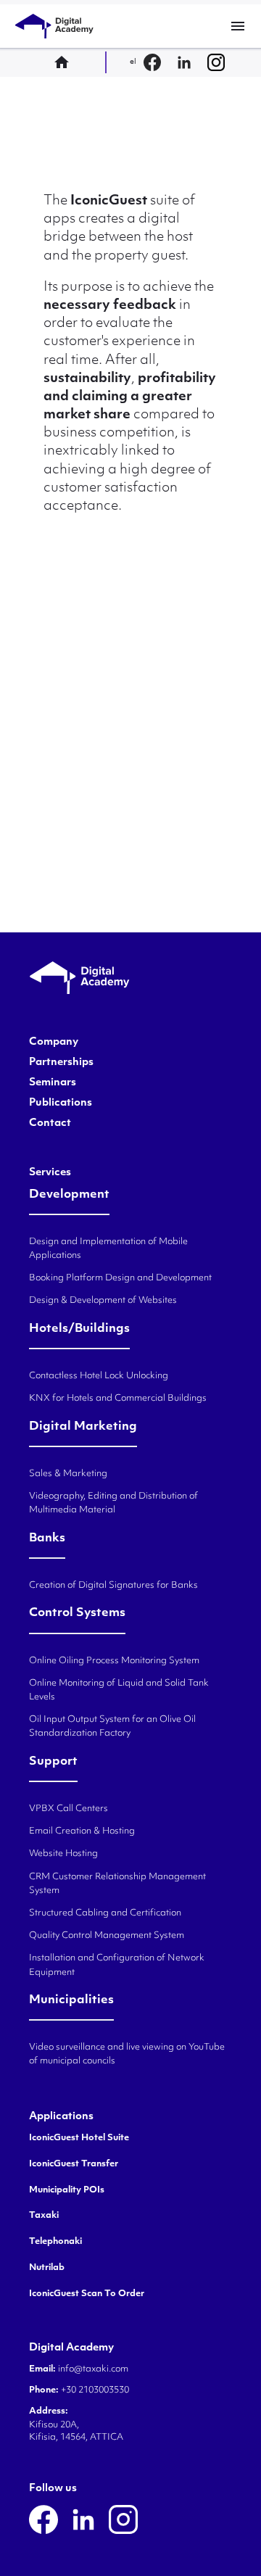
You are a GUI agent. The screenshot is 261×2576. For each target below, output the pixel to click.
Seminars (53, 1083)
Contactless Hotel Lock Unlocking (99, 1376)
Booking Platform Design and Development (120, 1278)
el (133, 62)
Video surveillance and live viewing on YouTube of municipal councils (127, 2054)
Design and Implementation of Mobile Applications (108, 1249)
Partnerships (61, 1063)
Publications (61, 1103)
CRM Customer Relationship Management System (117, 1884)
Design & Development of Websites (103, 1301)
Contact (50, 1124)
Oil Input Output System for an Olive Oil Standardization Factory (112, 1727)
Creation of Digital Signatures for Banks (113, 1586)
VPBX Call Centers (69, 1809)
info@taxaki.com (93, 2369)
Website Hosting (63, 1854)
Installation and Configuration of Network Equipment (117, 1965)
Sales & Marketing (68, 1474)
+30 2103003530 (94, 2390)
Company (54, 1043)
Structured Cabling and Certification (105, 1913)
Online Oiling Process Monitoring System (114, 1661)
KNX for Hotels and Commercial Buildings (118, 1399)
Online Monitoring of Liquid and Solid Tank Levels (119, 1690)
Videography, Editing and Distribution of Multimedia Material (113, 1503)
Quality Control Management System (107, 1936)
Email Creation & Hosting (82, 1831)
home (66, 62)
